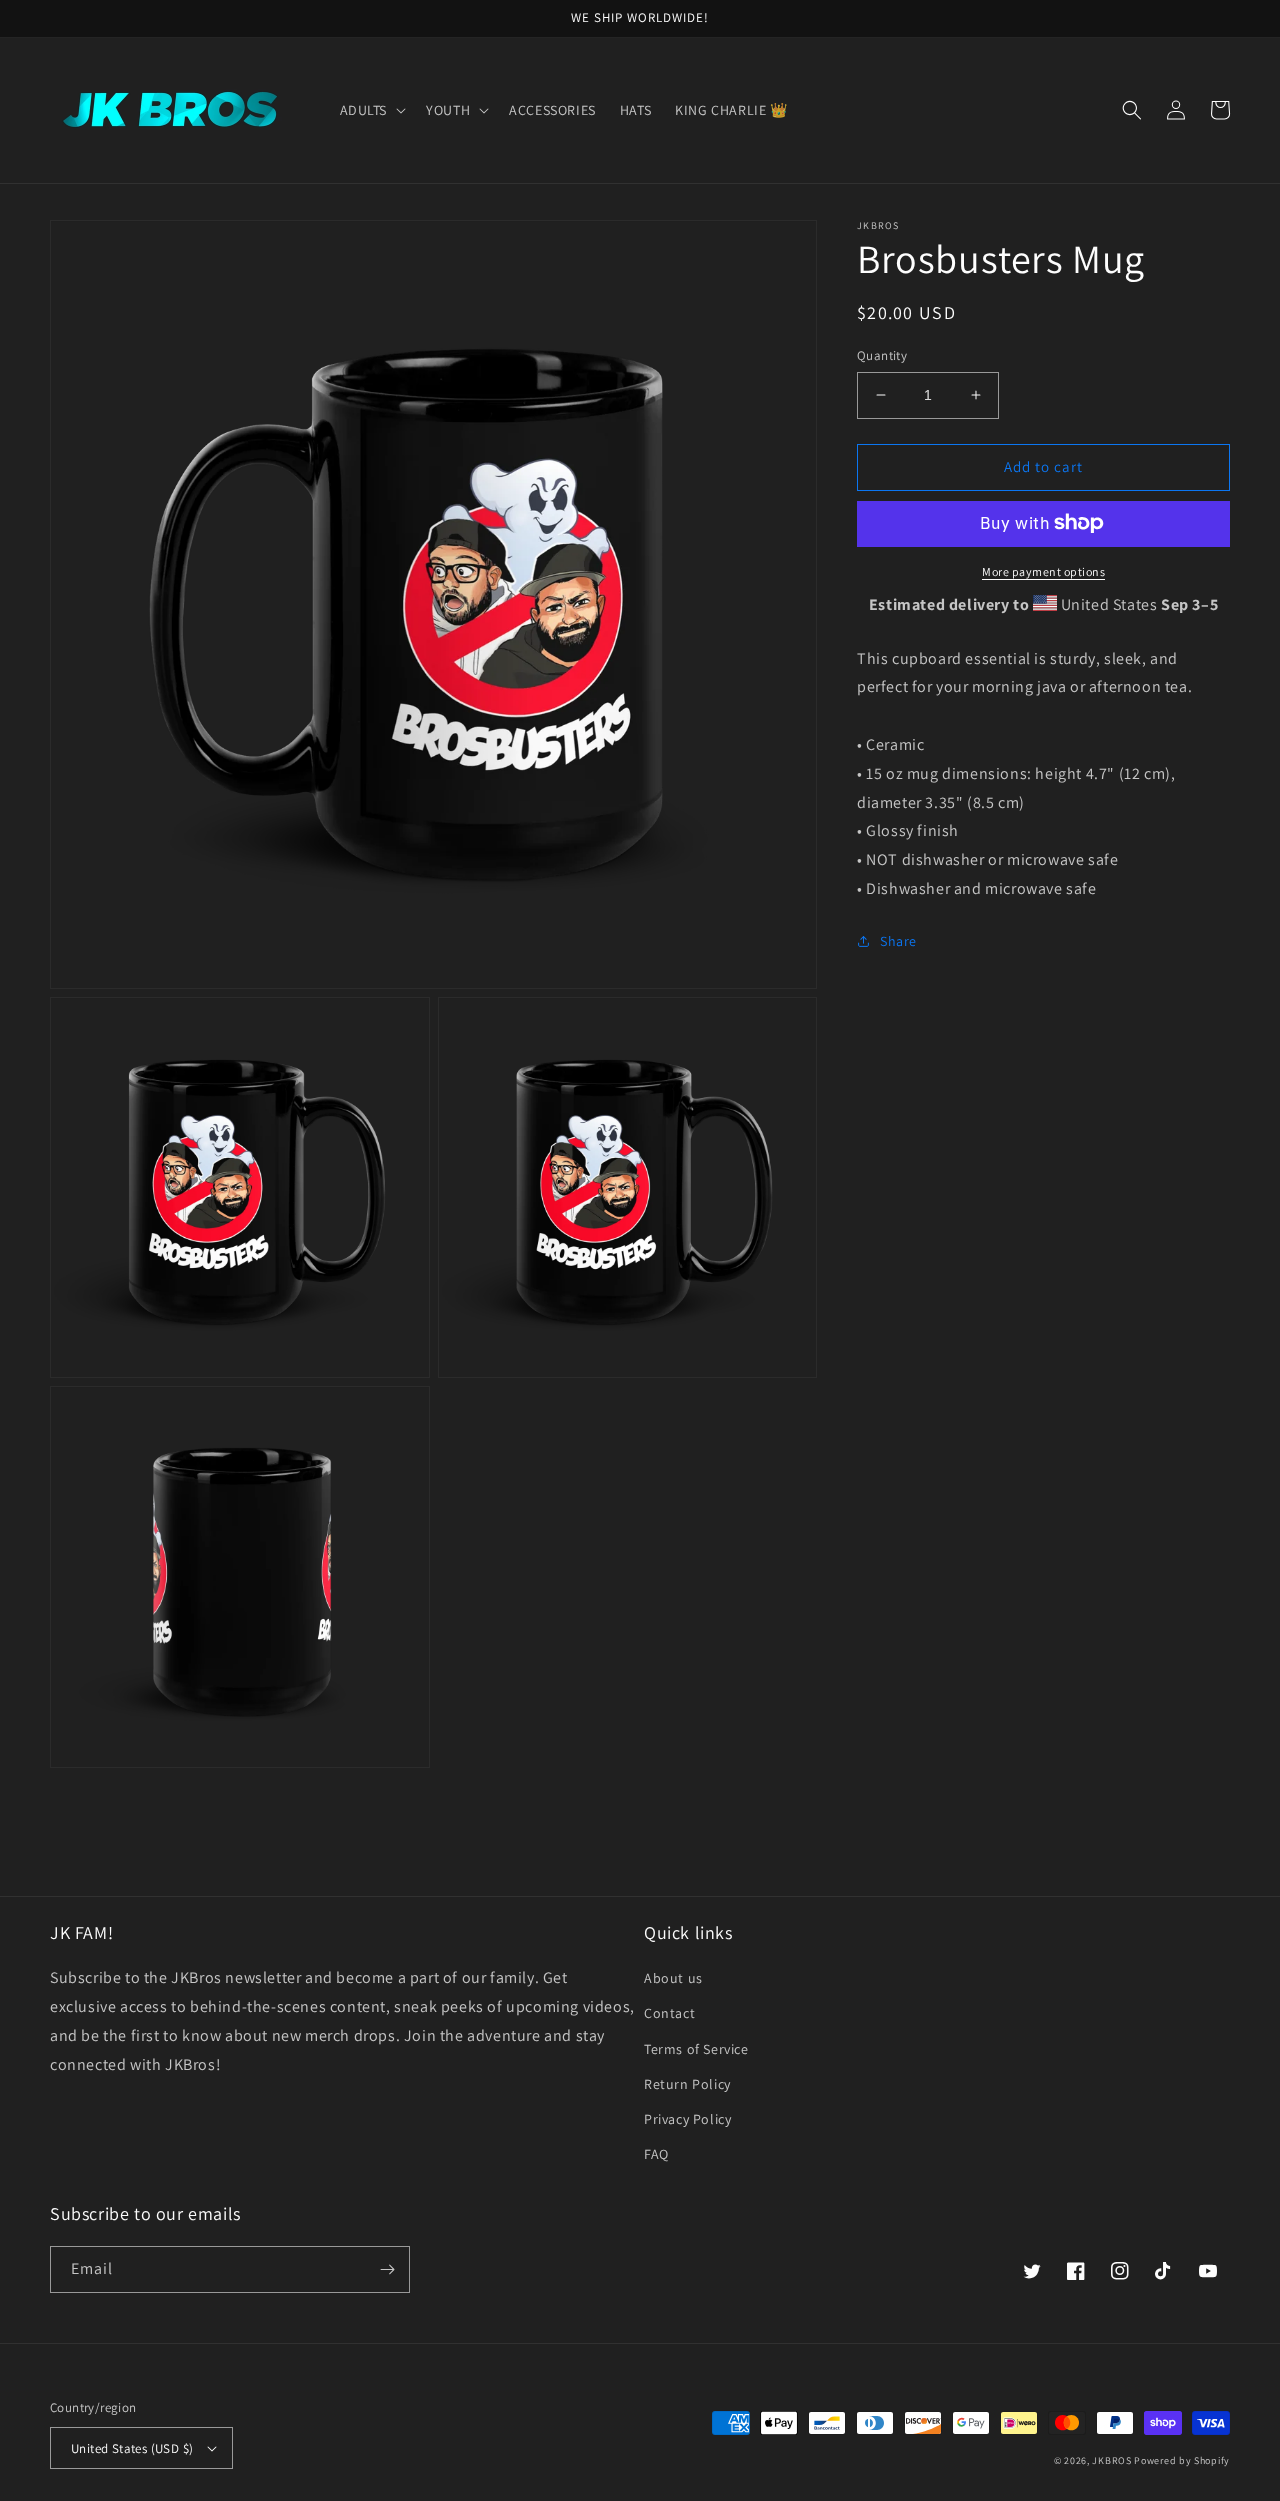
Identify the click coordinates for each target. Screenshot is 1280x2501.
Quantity (882, 355)
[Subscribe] (387, 2269)
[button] (371, 110)
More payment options (1043, 570)
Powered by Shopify (1182, 2460)
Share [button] (898, 940)
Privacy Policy (687, 2119)
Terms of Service (696, 2049)
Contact (669, 2013)
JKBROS (1111, 2460)
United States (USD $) (132, 2448)
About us (673, 1978)
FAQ (656, 2154)
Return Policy (687, 2084)
